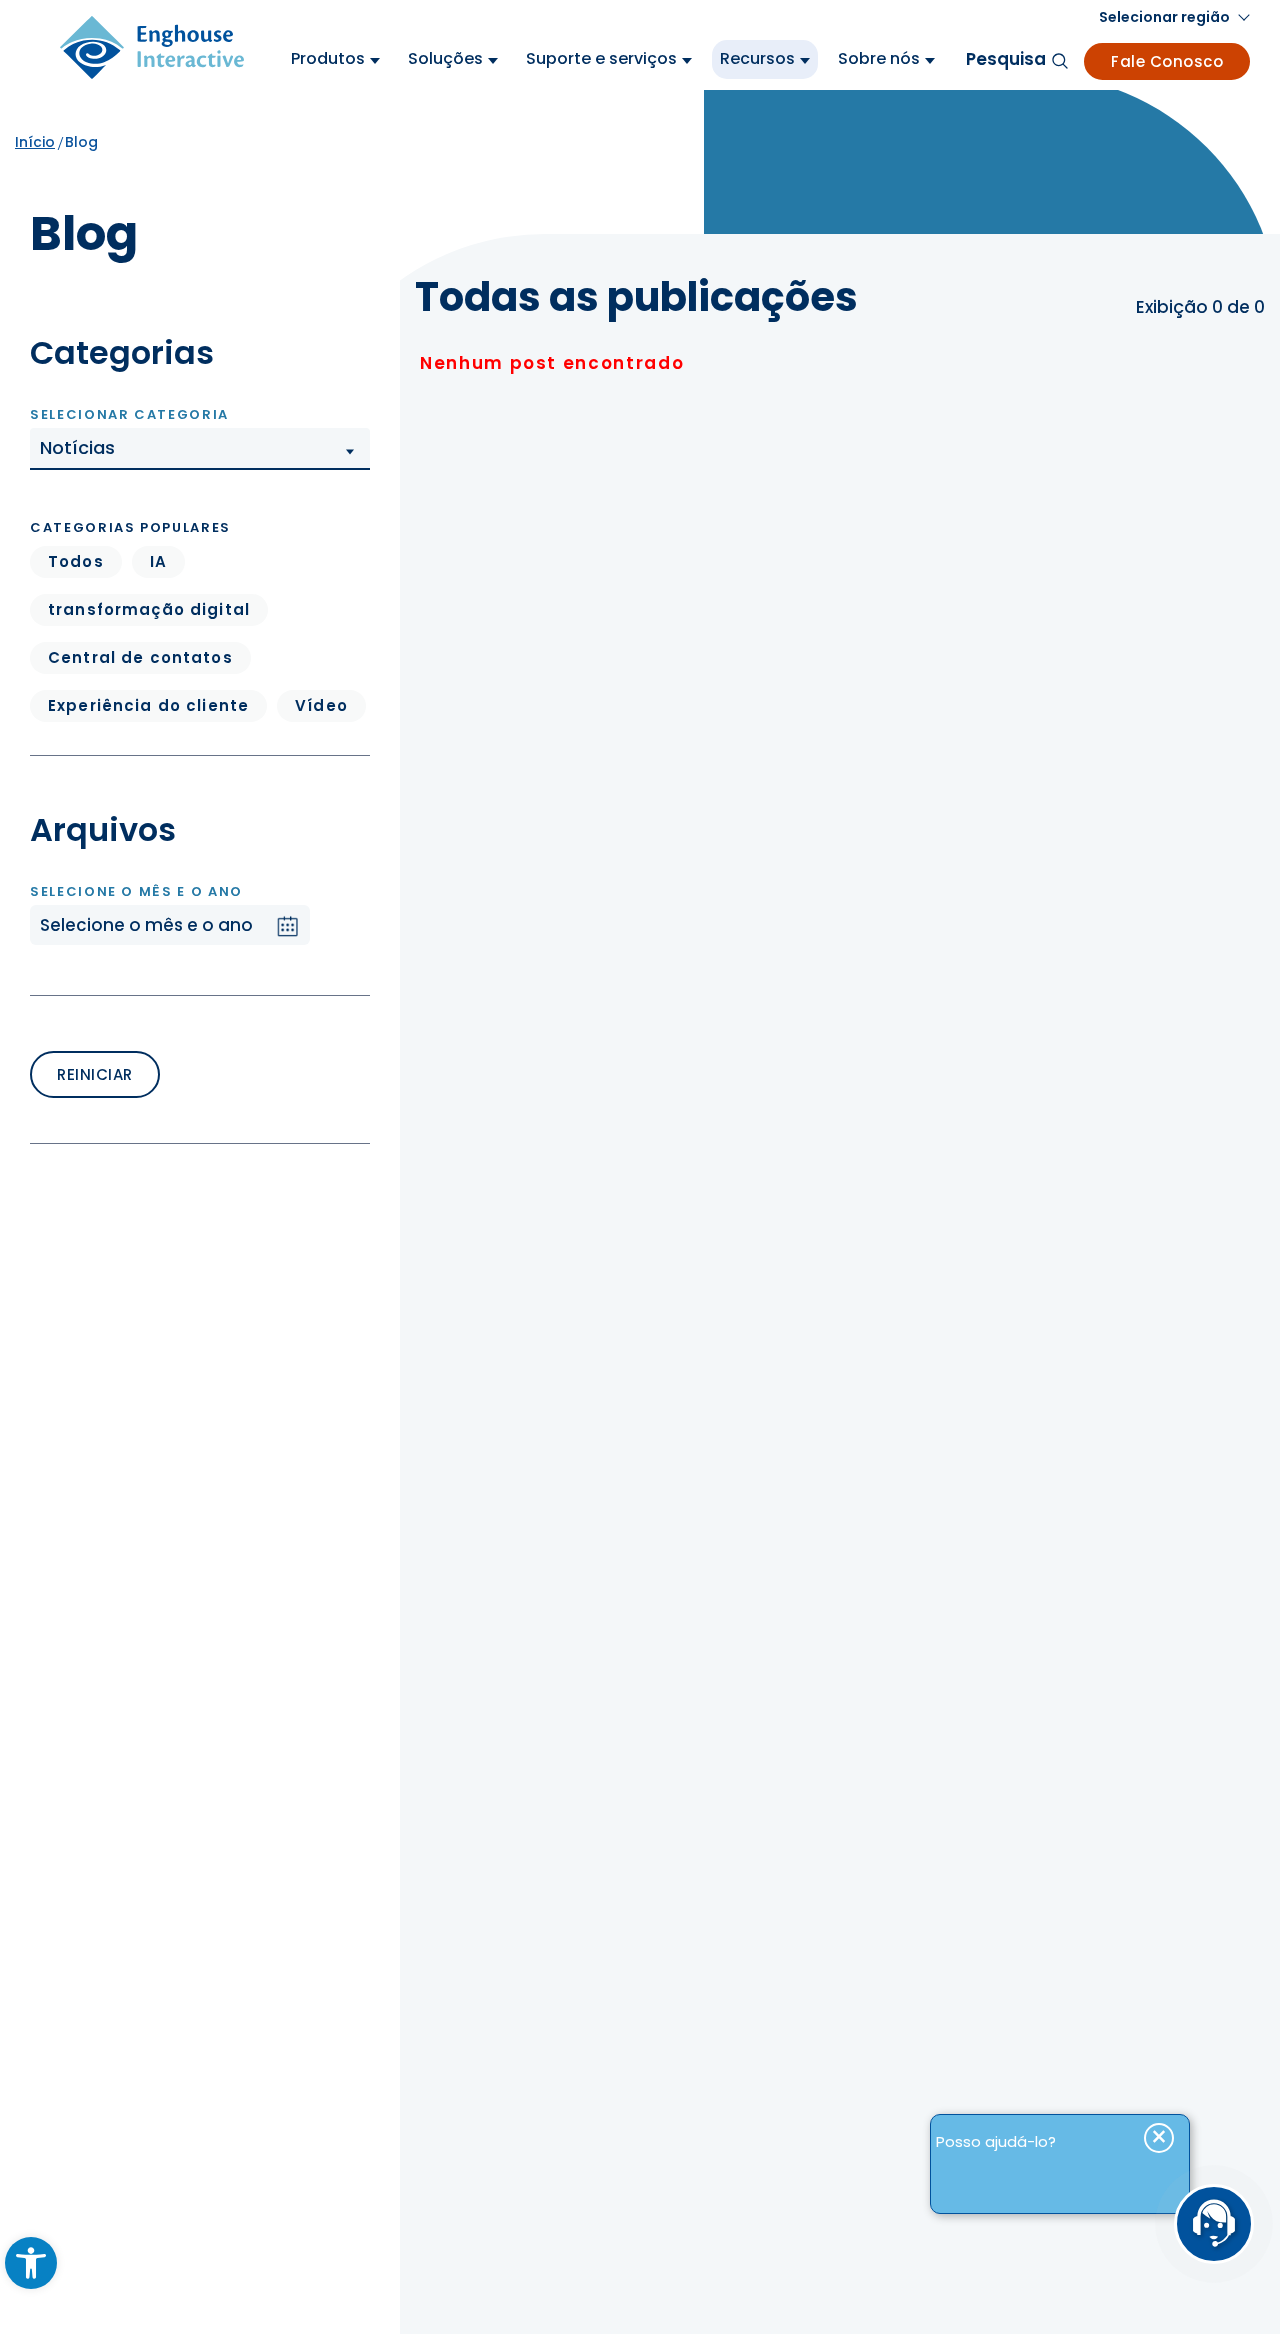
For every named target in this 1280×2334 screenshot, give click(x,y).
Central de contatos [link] (140, 657)
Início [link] (35, 142)
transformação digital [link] (149, 609)
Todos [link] (76, 561)
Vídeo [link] (321, 705)
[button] (200, 449)
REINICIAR (95, 1074)
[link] (31, 2263)
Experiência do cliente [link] (148, 705)
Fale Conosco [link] (1167, 61)
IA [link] (158, 561)
